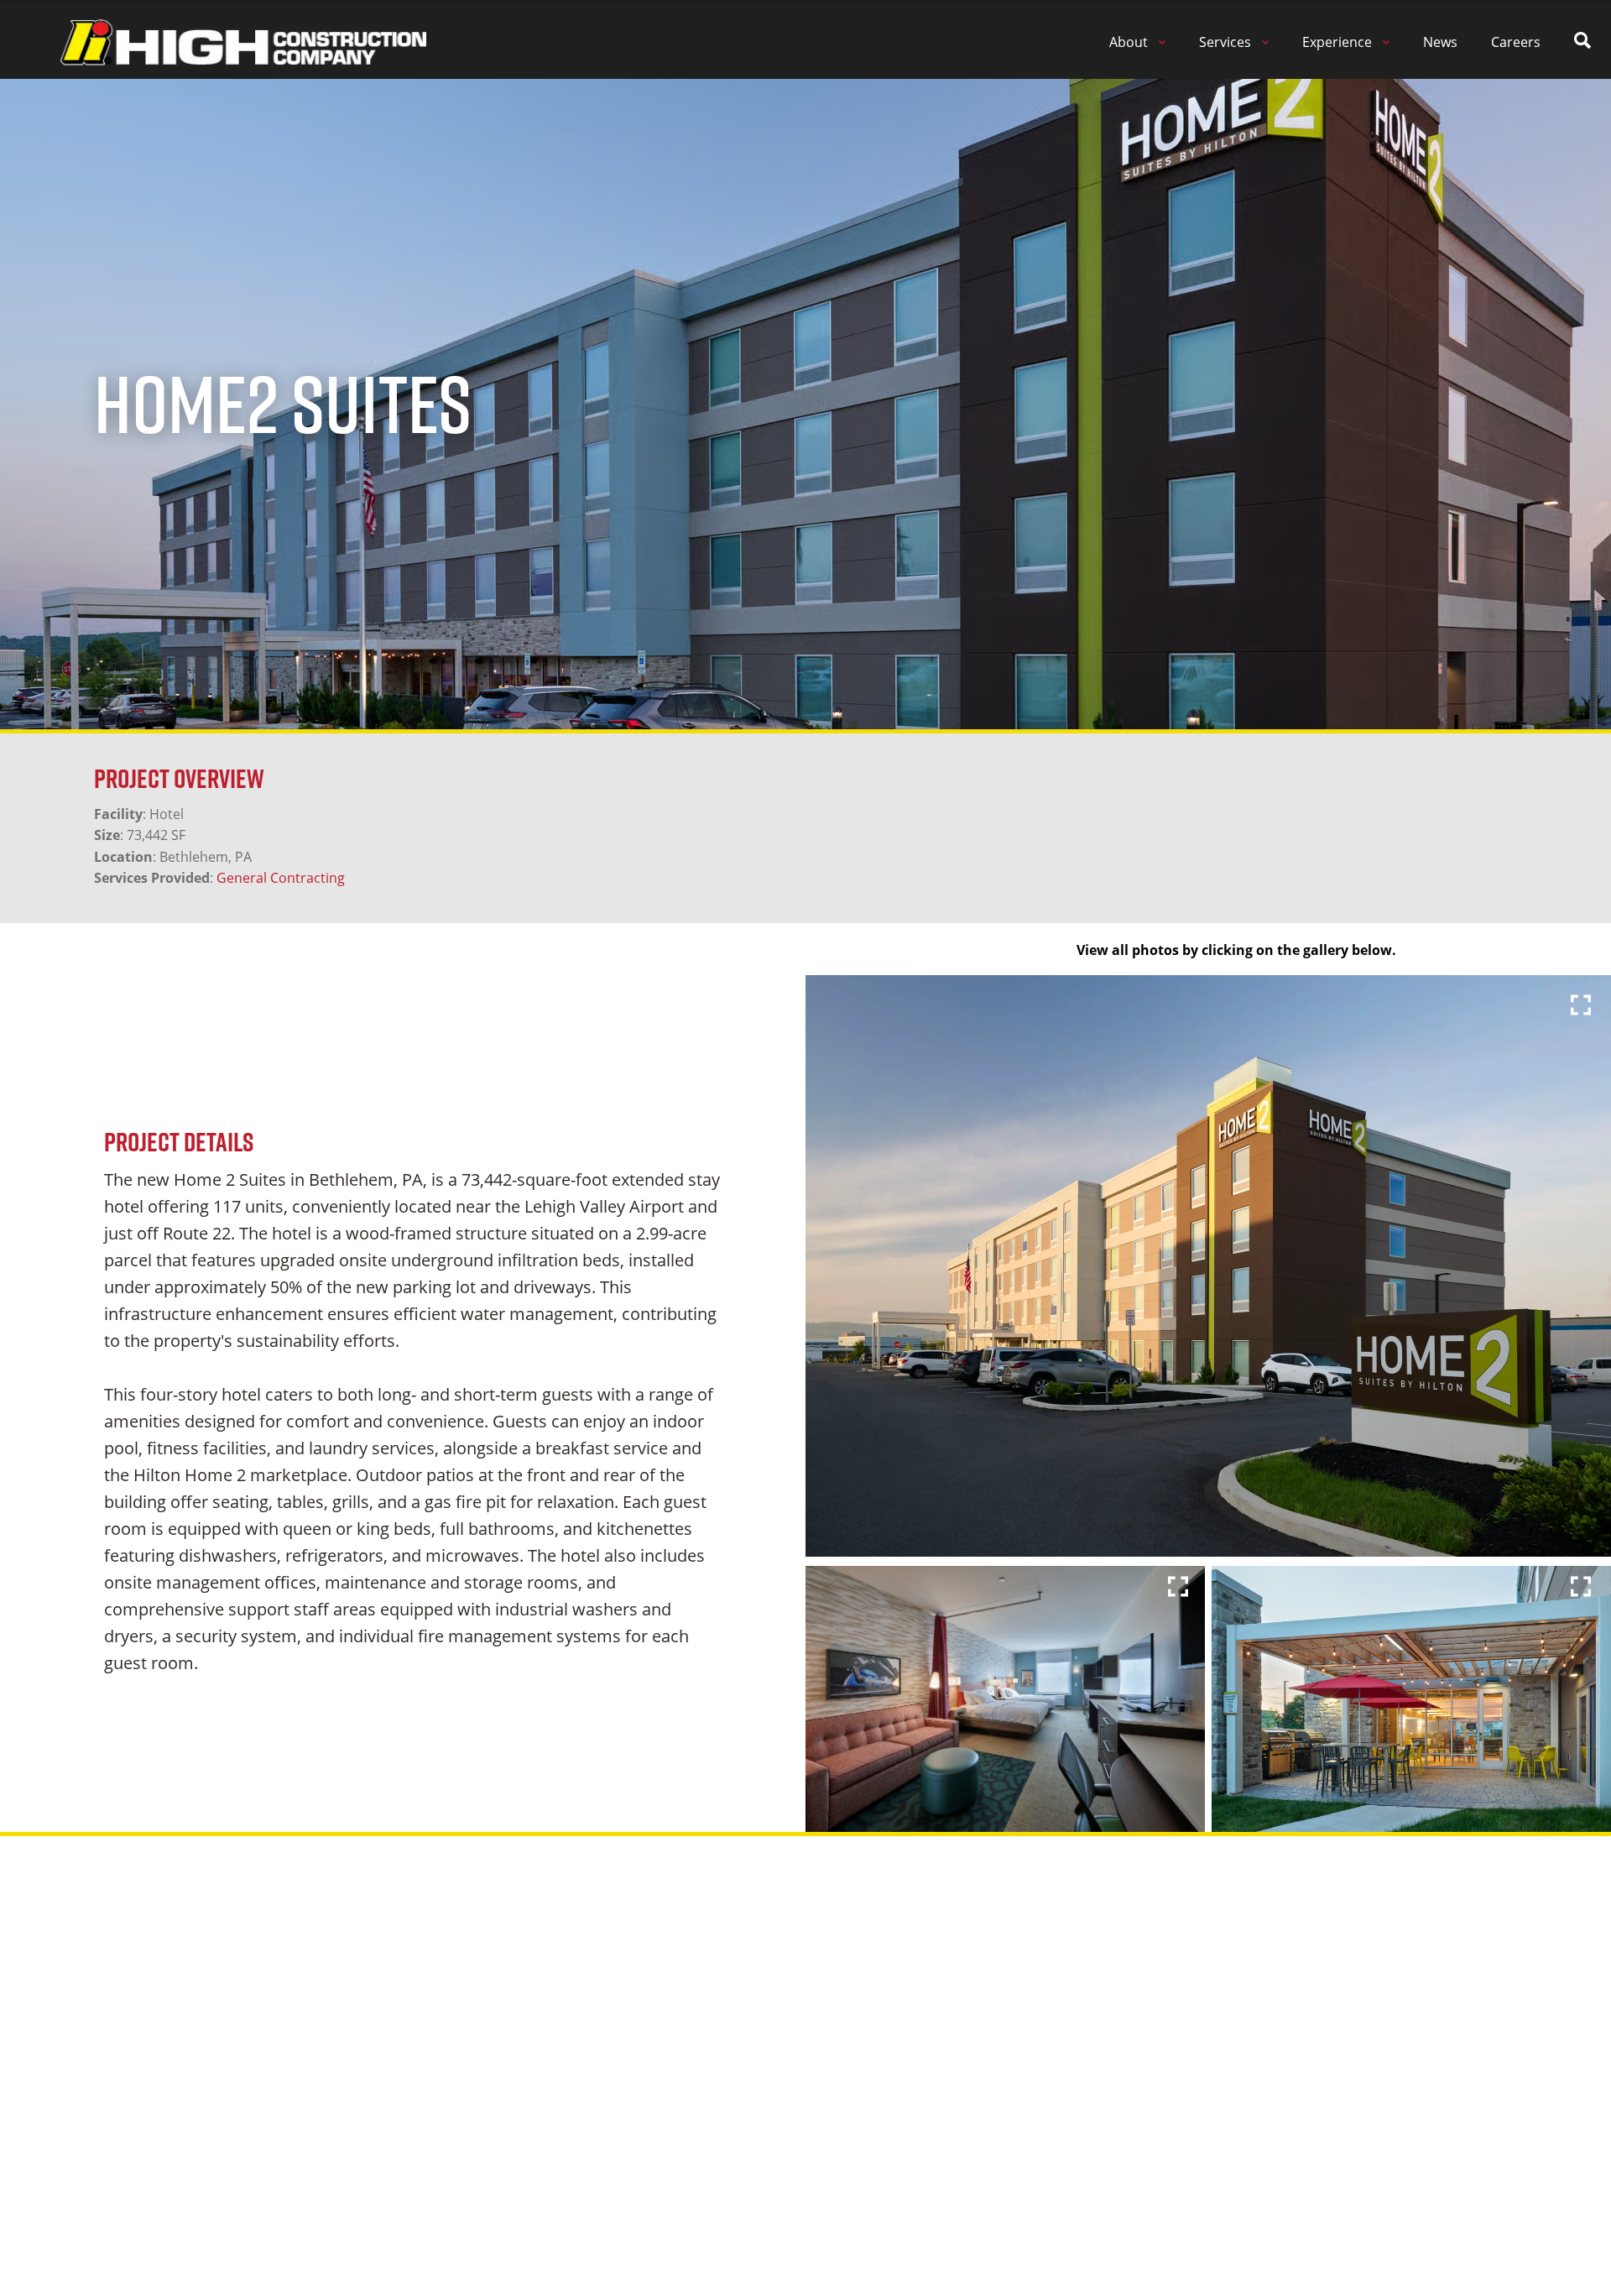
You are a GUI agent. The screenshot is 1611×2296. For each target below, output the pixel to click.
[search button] (1582, 42)
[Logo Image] (243, 42)
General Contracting (281, 878)
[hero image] (1208, 1266)
